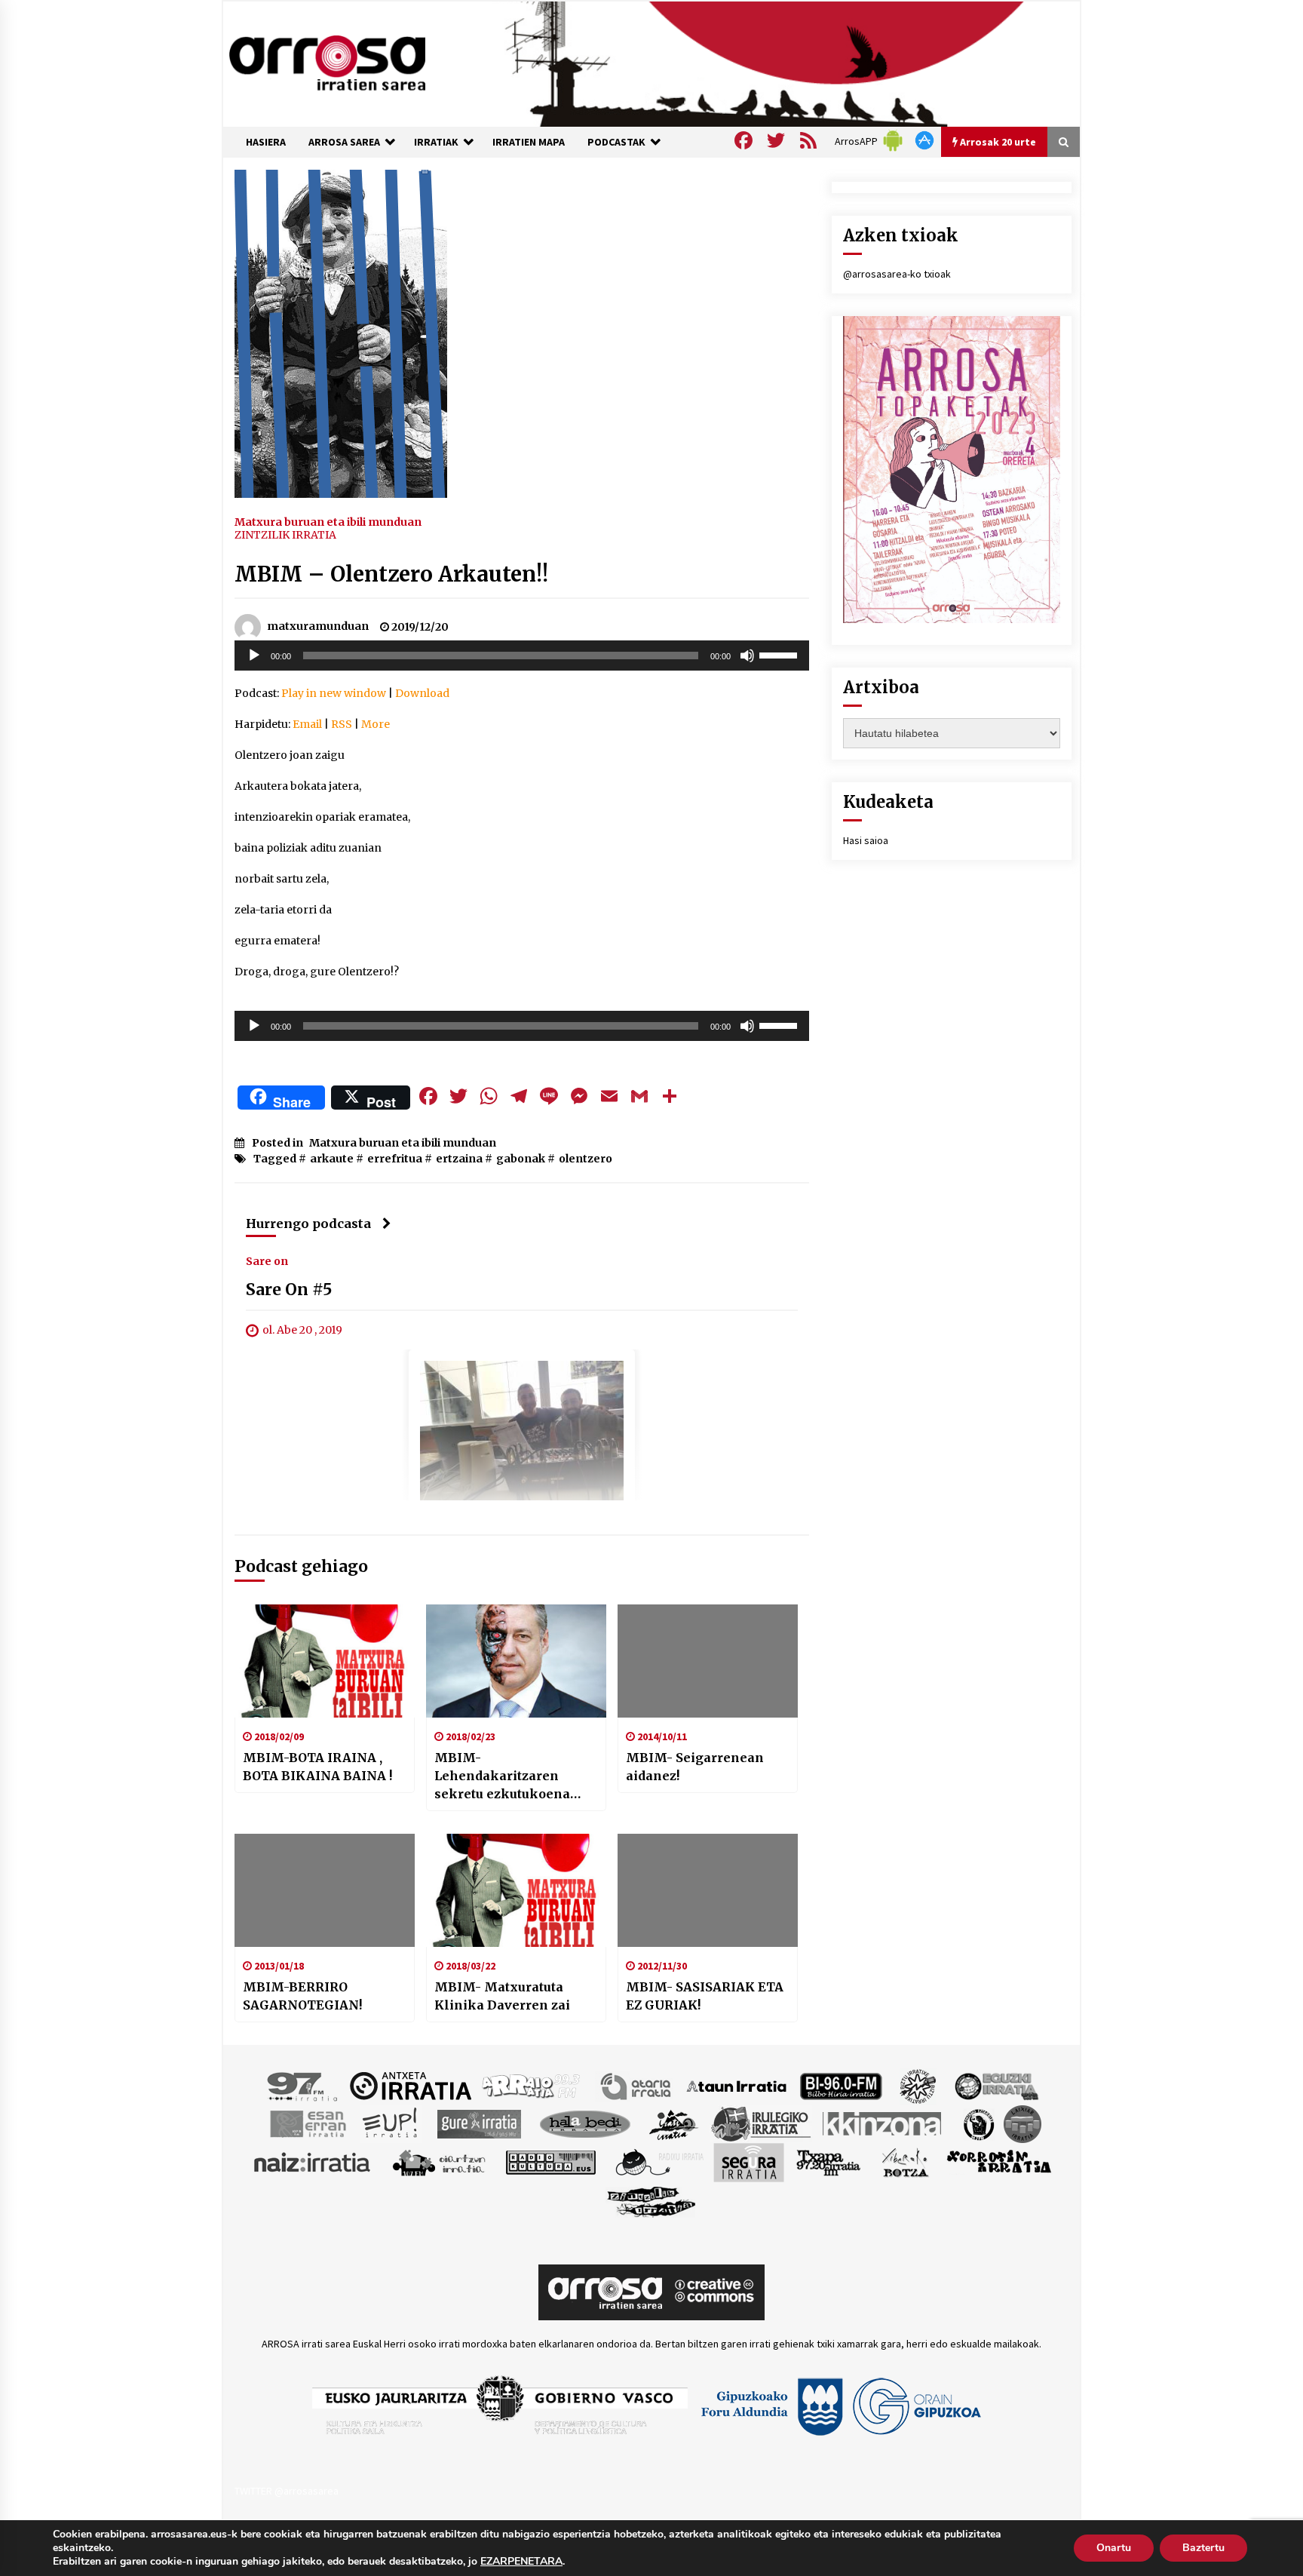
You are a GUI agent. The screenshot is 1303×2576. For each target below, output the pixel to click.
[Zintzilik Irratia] (652, 2200)
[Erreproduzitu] (254, 656)
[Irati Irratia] (674, 2123)
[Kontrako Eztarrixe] (978, 2123)
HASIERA (266, 142)
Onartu (1114, 2548)
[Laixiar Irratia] (1022, 2123)
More (376, 724)
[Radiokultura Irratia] (550, 2161)
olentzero (586, 1159)
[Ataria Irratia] (637, 2085)
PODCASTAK (616, 142)
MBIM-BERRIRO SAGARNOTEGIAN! (302, 1996)
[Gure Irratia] (479, 2123)
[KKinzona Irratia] (883, 2123)
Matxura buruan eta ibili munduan (328, 521)
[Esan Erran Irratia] (307, 2123)
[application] (522, 656)
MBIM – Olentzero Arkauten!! (391, 574)
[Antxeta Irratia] (411, 2085)
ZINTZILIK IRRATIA (285, 535)
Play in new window (334, 693)
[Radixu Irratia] (659, 2161)
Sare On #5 (289, 1290)
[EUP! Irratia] (391, 2123)
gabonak (521, 1159)
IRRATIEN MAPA (529, 142)
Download (422, 693)
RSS (342, 724)
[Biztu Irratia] (918, 2085)
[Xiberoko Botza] (904, 2161)
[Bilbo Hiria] (841, 2085)
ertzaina (459, 1159)
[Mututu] (747, 656)
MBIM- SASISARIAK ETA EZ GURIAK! (705, 1996)
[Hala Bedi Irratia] (585, 2123)
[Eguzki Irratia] (995, 2085)
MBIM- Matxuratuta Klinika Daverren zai (502, 1996)
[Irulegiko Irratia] (761, 2123)
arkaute (332, 1159)
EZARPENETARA (521, 2562)
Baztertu (1203, 2548)
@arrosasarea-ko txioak (897, 274)
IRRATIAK (436, 142)
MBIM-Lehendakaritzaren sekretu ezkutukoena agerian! (502, 1776)
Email (307, 724)
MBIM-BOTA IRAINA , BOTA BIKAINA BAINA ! (317, 1767)
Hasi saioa (866, 840)
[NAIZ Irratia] (313, 2161)
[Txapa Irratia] (828, 2161)
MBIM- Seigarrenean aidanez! (695, 1767)
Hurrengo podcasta (308, 1224)
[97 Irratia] (303, 2085)
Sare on (267, 1260)
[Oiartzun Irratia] (439, 2161)
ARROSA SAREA (344, 142)
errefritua (395, 1159)
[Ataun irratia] (737, 2085)
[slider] (780, 654)
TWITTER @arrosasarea (287, 2491)
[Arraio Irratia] (532, 2085)
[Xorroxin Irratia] (999, 2161)
